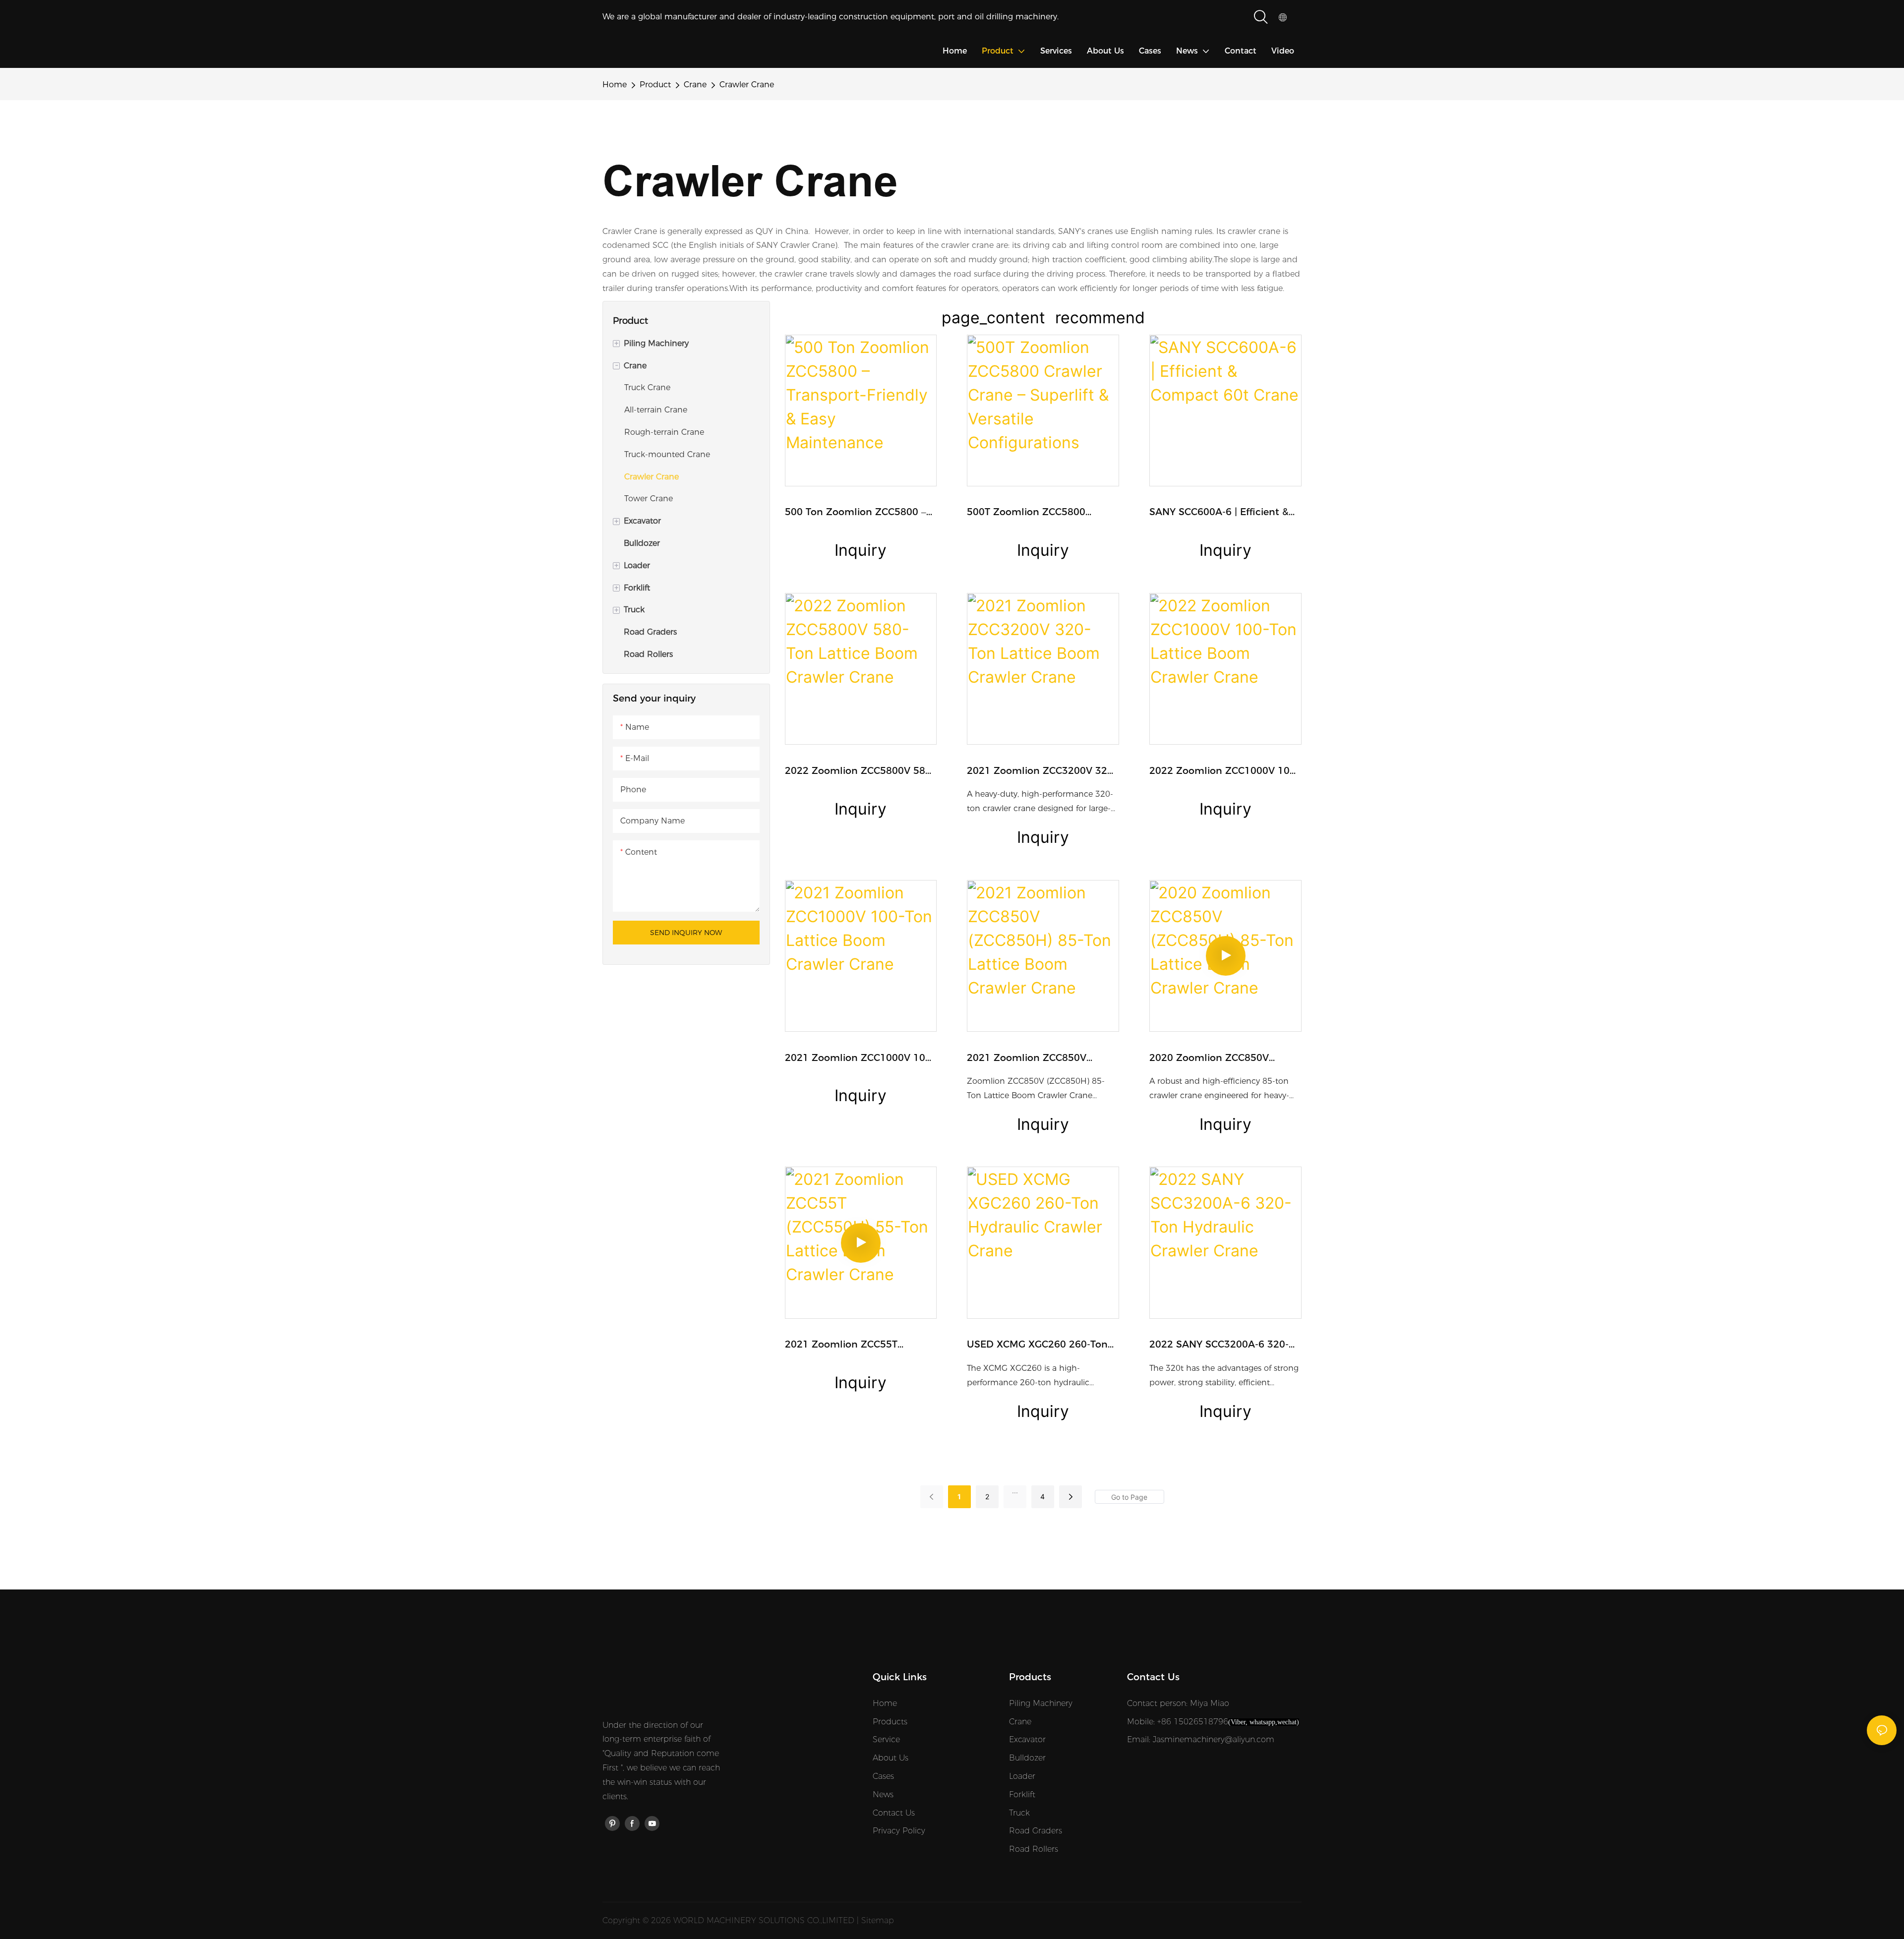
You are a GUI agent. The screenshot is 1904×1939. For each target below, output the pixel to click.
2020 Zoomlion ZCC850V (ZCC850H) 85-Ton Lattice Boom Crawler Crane (1210, 1059)
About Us (891, 1758)
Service (886, 1739)
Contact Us (894, 1813)
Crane (695, 85)
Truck (1019, 1813)
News (883, 1794)
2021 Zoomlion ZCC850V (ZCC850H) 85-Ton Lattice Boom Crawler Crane (1028, 1059)
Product (655, 85)
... (1015, 1491)
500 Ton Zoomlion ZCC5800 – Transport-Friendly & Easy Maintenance (856, 513)
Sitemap (878, 1920)
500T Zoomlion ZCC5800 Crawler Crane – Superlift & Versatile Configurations (1030, 513)
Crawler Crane (747, 85)
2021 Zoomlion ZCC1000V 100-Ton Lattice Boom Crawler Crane (860, 1059)
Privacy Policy (899, 1831)
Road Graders (1036, 1831)
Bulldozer (1027, 1758)
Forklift (1022, 1794)
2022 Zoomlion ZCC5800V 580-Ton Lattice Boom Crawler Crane (860, 772)
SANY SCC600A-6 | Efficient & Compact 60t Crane (1219, 513)
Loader (1022, 1776)
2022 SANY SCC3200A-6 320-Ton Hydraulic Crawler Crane (1219, 1345)
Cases (883, 1776)
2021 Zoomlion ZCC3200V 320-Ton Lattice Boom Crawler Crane (1042, 772)
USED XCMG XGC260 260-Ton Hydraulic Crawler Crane (1037, 1345)
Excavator (1027, 1739)
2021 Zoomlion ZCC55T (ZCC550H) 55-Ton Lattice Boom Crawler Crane (846, 1345)
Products (890, 1722)
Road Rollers (1034, 1849)
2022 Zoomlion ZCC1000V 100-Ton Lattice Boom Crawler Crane (1224, 772)
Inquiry (861, 550)
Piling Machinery (1041, 1703)
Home (615, 85)
